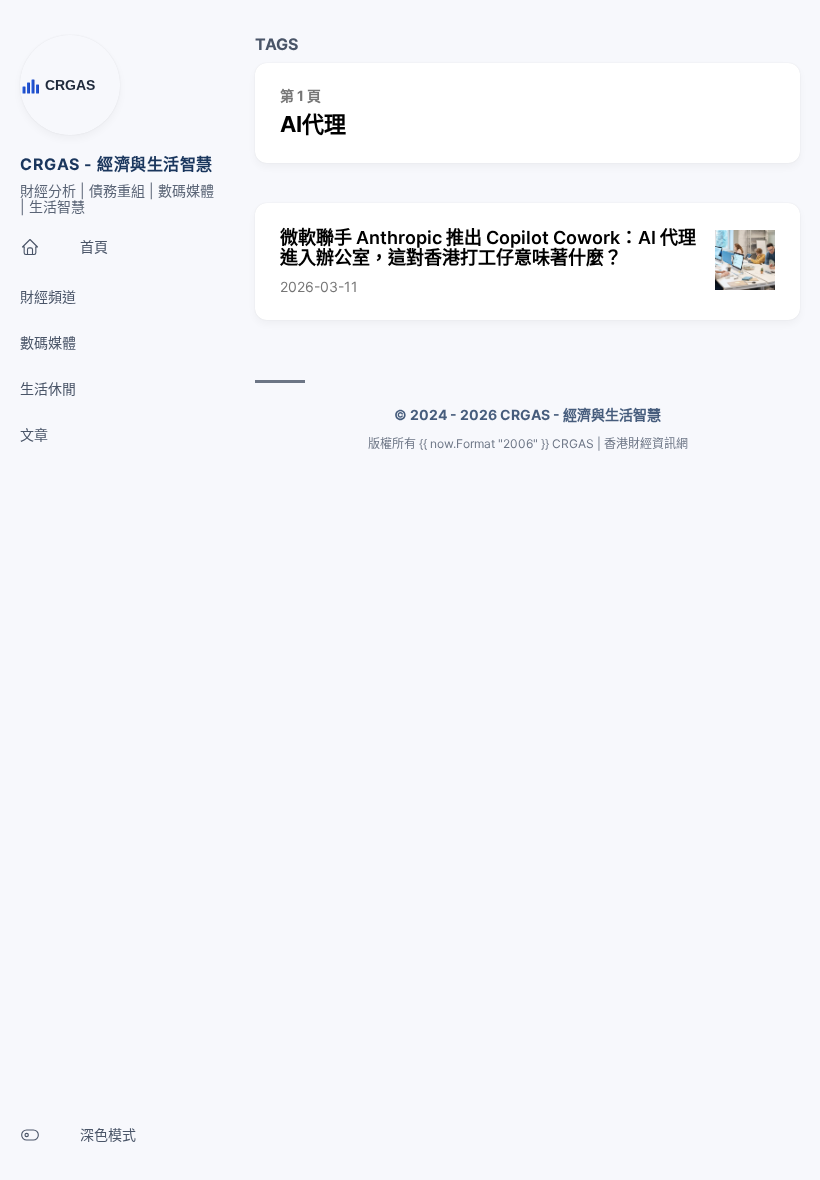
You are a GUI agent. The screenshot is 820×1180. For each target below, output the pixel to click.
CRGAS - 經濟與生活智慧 (116, 164)
